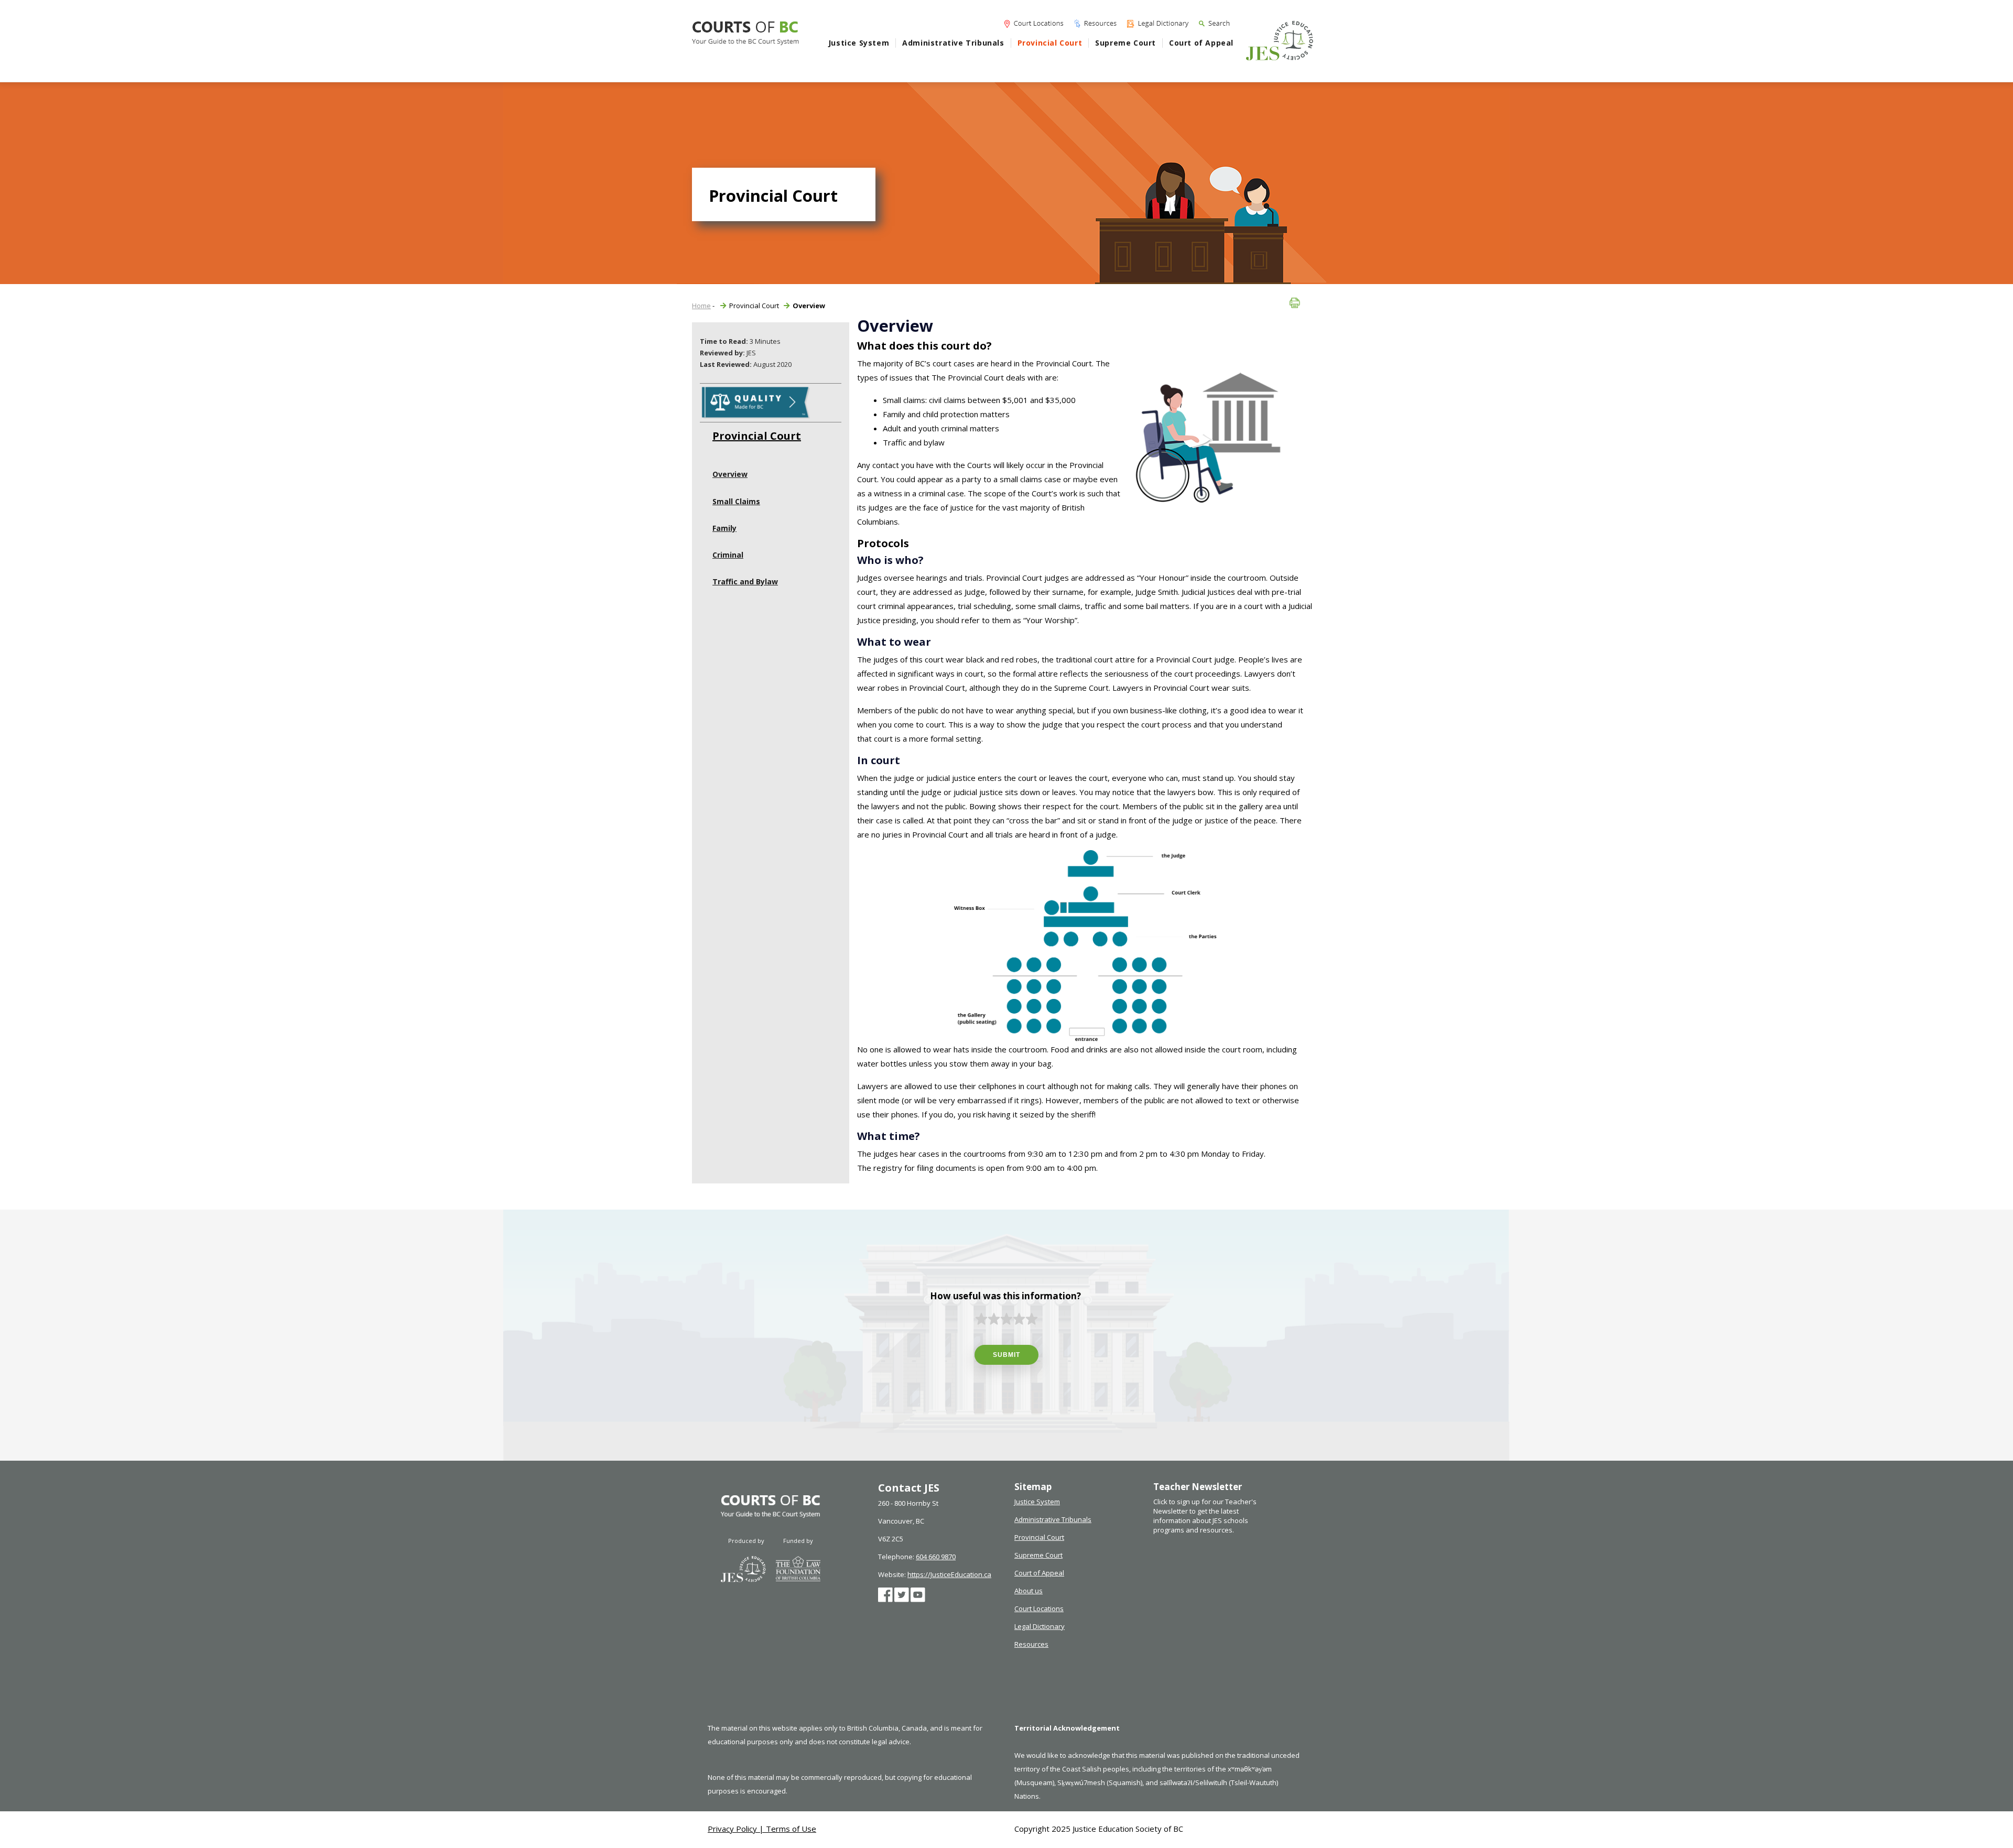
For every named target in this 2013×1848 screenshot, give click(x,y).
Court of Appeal (1201, 43)
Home (701, 306)
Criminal (728, 555)
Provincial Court (1050, 43)
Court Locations (1039, 1608)
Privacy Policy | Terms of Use (762, 1829)
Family (724, 528)
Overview (730, 474)
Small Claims (736, 501)
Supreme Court (1125, 43)
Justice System (859, 43)
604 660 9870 (936, 1557)
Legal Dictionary (1040, 1626)
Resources (1031, 1644)
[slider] (1006, 1319)
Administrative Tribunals (953, 43)
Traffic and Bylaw (745, 581)
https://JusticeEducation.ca (949, 1574)
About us (1029, 1591)
